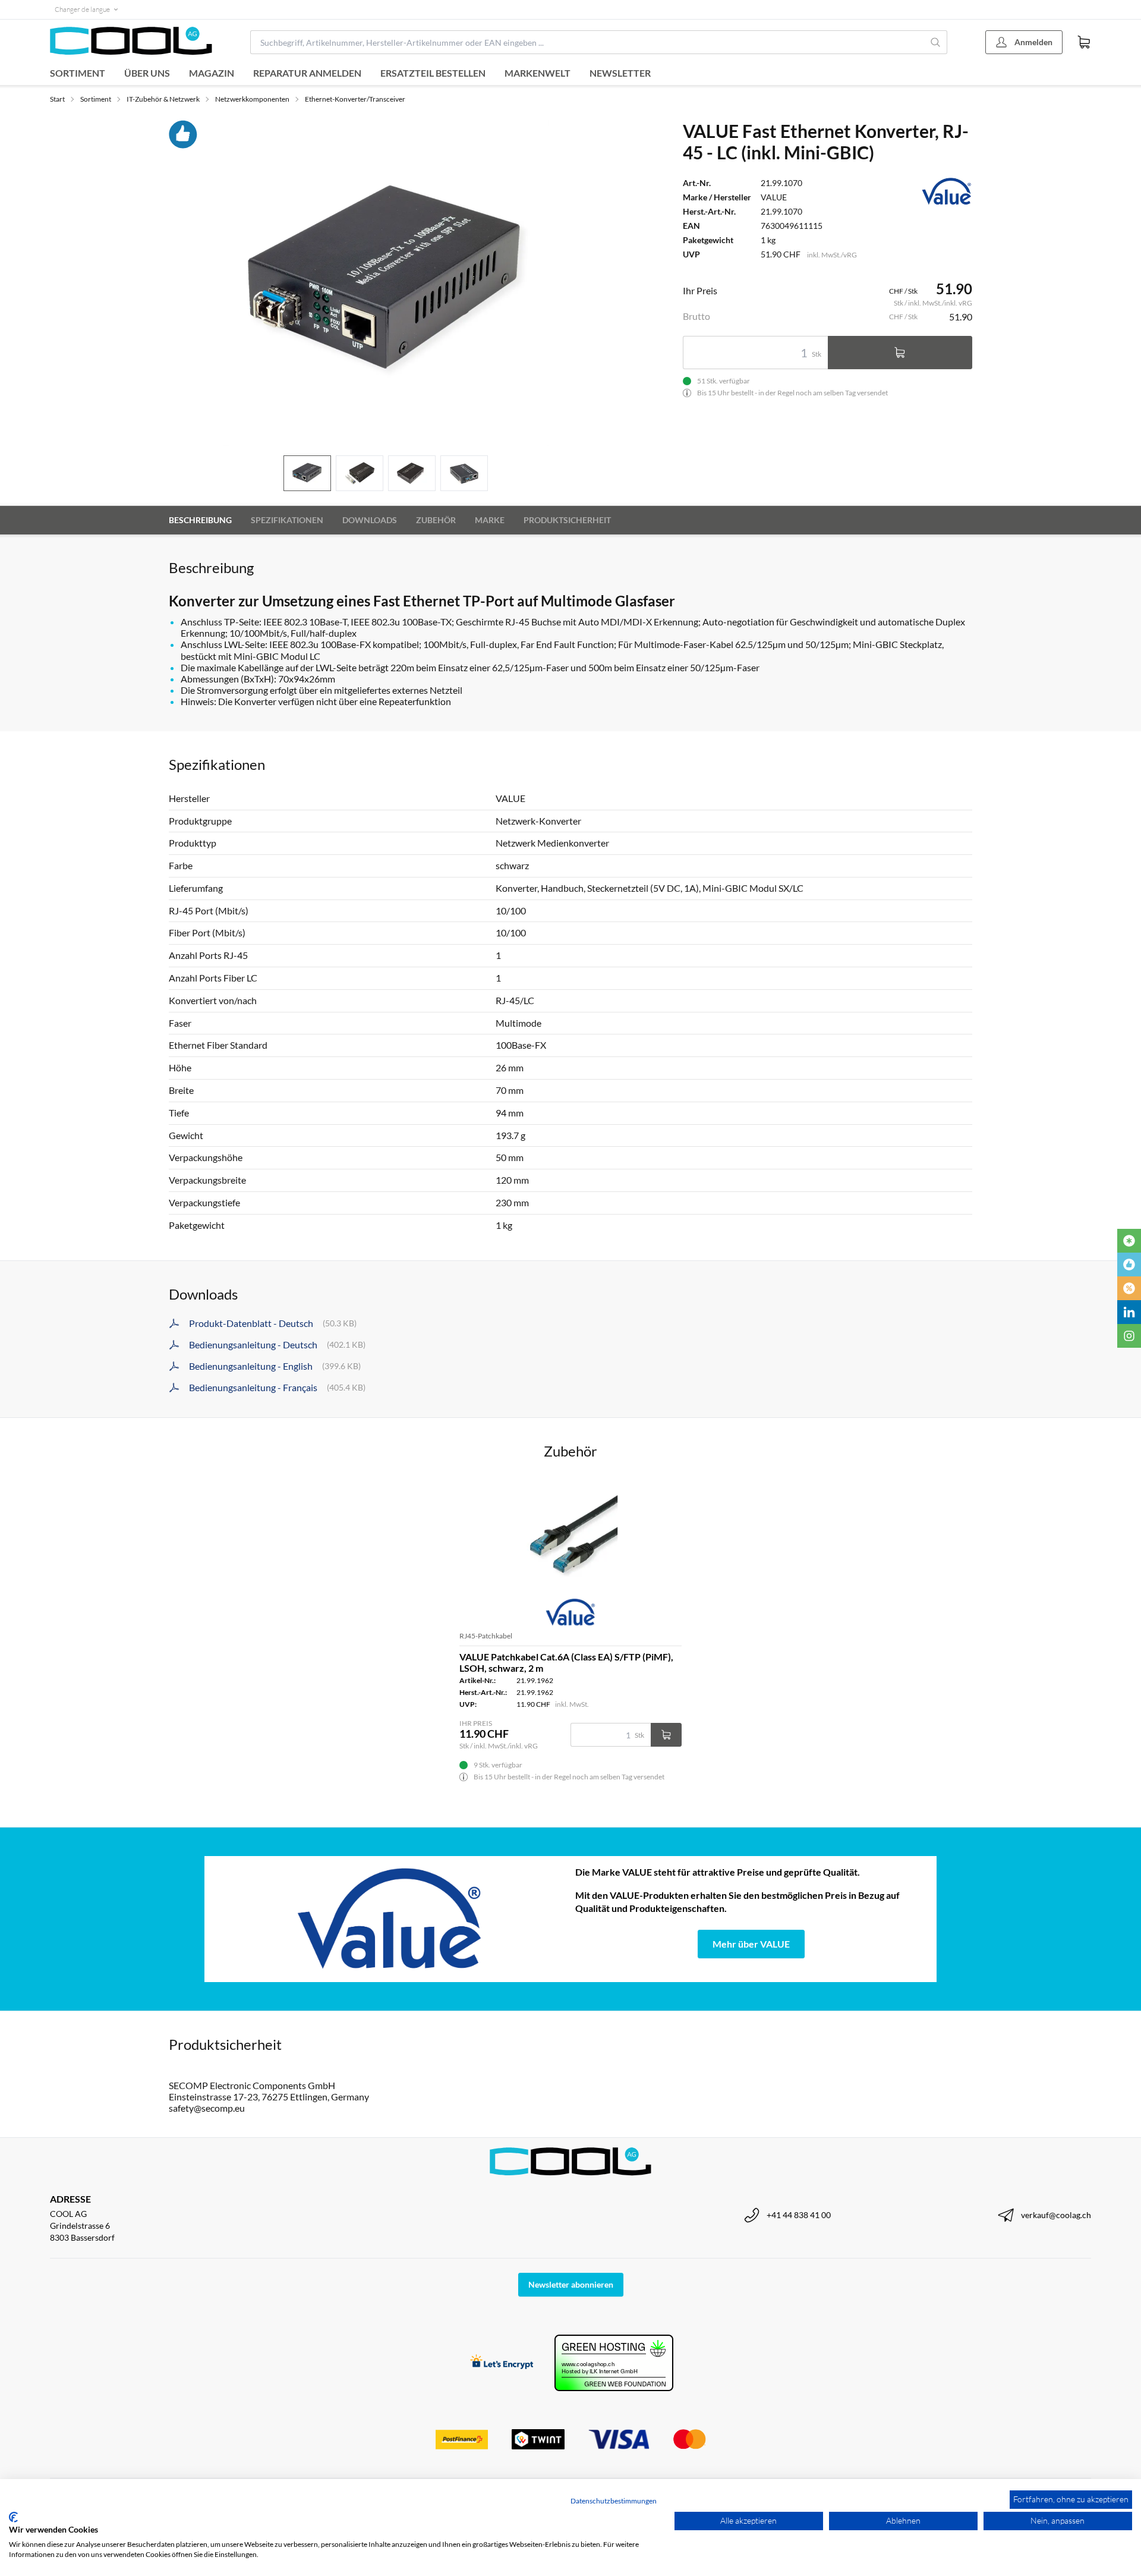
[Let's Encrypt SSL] (502, 2363)
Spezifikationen (287, 520)
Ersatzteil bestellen (433, 73)
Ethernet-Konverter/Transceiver (355, 99)
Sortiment (78, 73)
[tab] (307, 474)
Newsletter (620, 73)
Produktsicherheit (567, 520)
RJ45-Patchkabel (486, 1636)
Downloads (370, 520)
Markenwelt (538, 73)
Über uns (147, 73)
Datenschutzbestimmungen (614, 2501)
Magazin (212, 73)
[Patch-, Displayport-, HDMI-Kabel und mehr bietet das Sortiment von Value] (390, 1919)
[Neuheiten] (1129, 1241)
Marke (490, 520)
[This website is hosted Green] (614, 2363)
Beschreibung (200, 520)
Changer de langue (82, 9)
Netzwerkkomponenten (252, 99)
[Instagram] (1129, 1336)
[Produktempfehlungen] (1129, 1265)
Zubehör (436, 520)
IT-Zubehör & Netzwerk (163, 99)
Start (57, 99)
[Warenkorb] (1084, 42)
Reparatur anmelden (307, 73)
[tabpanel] (386, 283)
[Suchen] (936, 42)
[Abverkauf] (1129, 1288)
